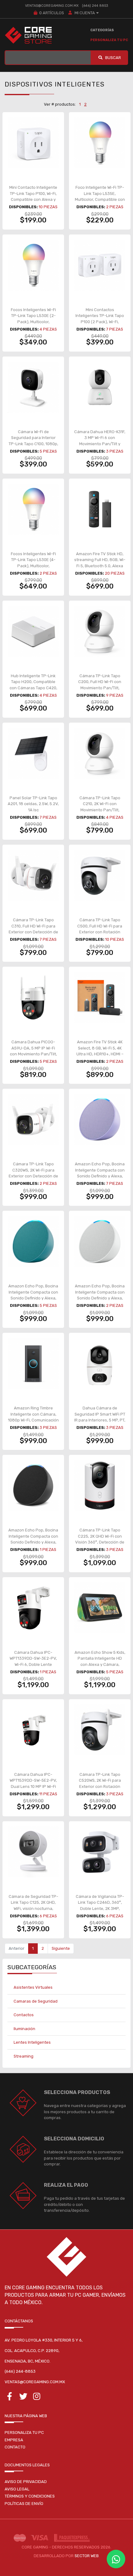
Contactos (24, 2015)
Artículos (52, 13)
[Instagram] (37, 2398)
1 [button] (80, 104)
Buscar (113, 58)
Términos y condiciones (30, 2496)
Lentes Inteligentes (32, 2042)
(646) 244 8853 (95, 6)
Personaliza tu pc (24, 2432)
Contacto (15, 2447)
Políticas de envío (24, 2504)
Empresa (14, 2440)
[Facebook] (10, 2398)
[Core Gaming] (28, 35)
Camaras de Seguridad (36, 2001)
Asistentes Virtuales (33, 1987)
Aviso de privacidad (26, 2482)
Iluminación (24, 2029)
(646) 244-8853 (20, 2371)
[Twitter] (23, 2398)
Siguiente (61, 1948)
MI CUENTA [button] (84, 13)
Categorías (102, 30)
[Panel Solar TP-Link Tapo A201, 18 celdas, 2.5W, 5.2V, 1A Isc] (33, 753)
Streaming (24, 2056)
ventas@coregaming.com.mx (52, 6)
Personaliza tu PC (109, 40)
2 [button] (85, 104)
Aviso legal (17, 2489)
